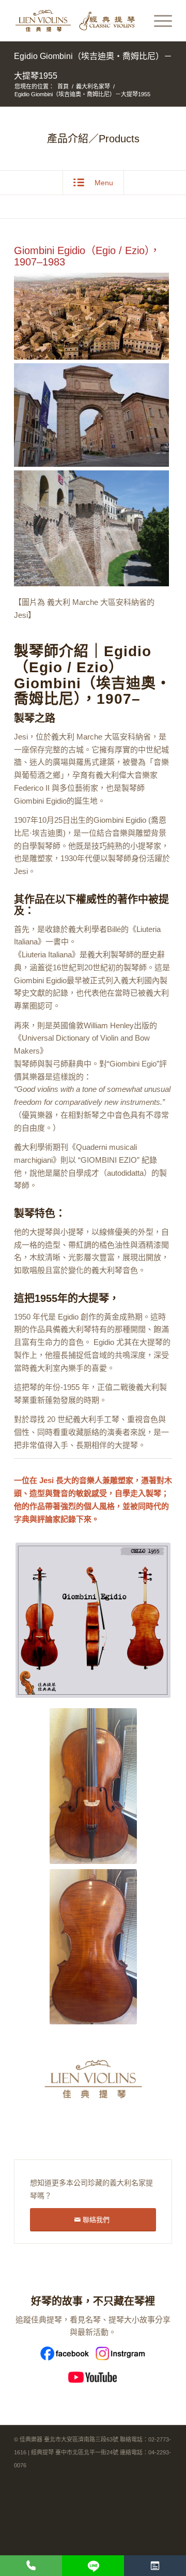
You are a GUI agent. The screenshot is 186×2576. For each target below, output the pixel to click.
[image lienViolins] (97, 2083)
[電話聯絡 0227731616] (31, 2566)
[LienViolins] (77, 21)
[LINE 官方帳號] (93, 2566)
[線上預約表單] (155, 2566)
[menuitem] (158, 21)
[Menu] (158, 21)
